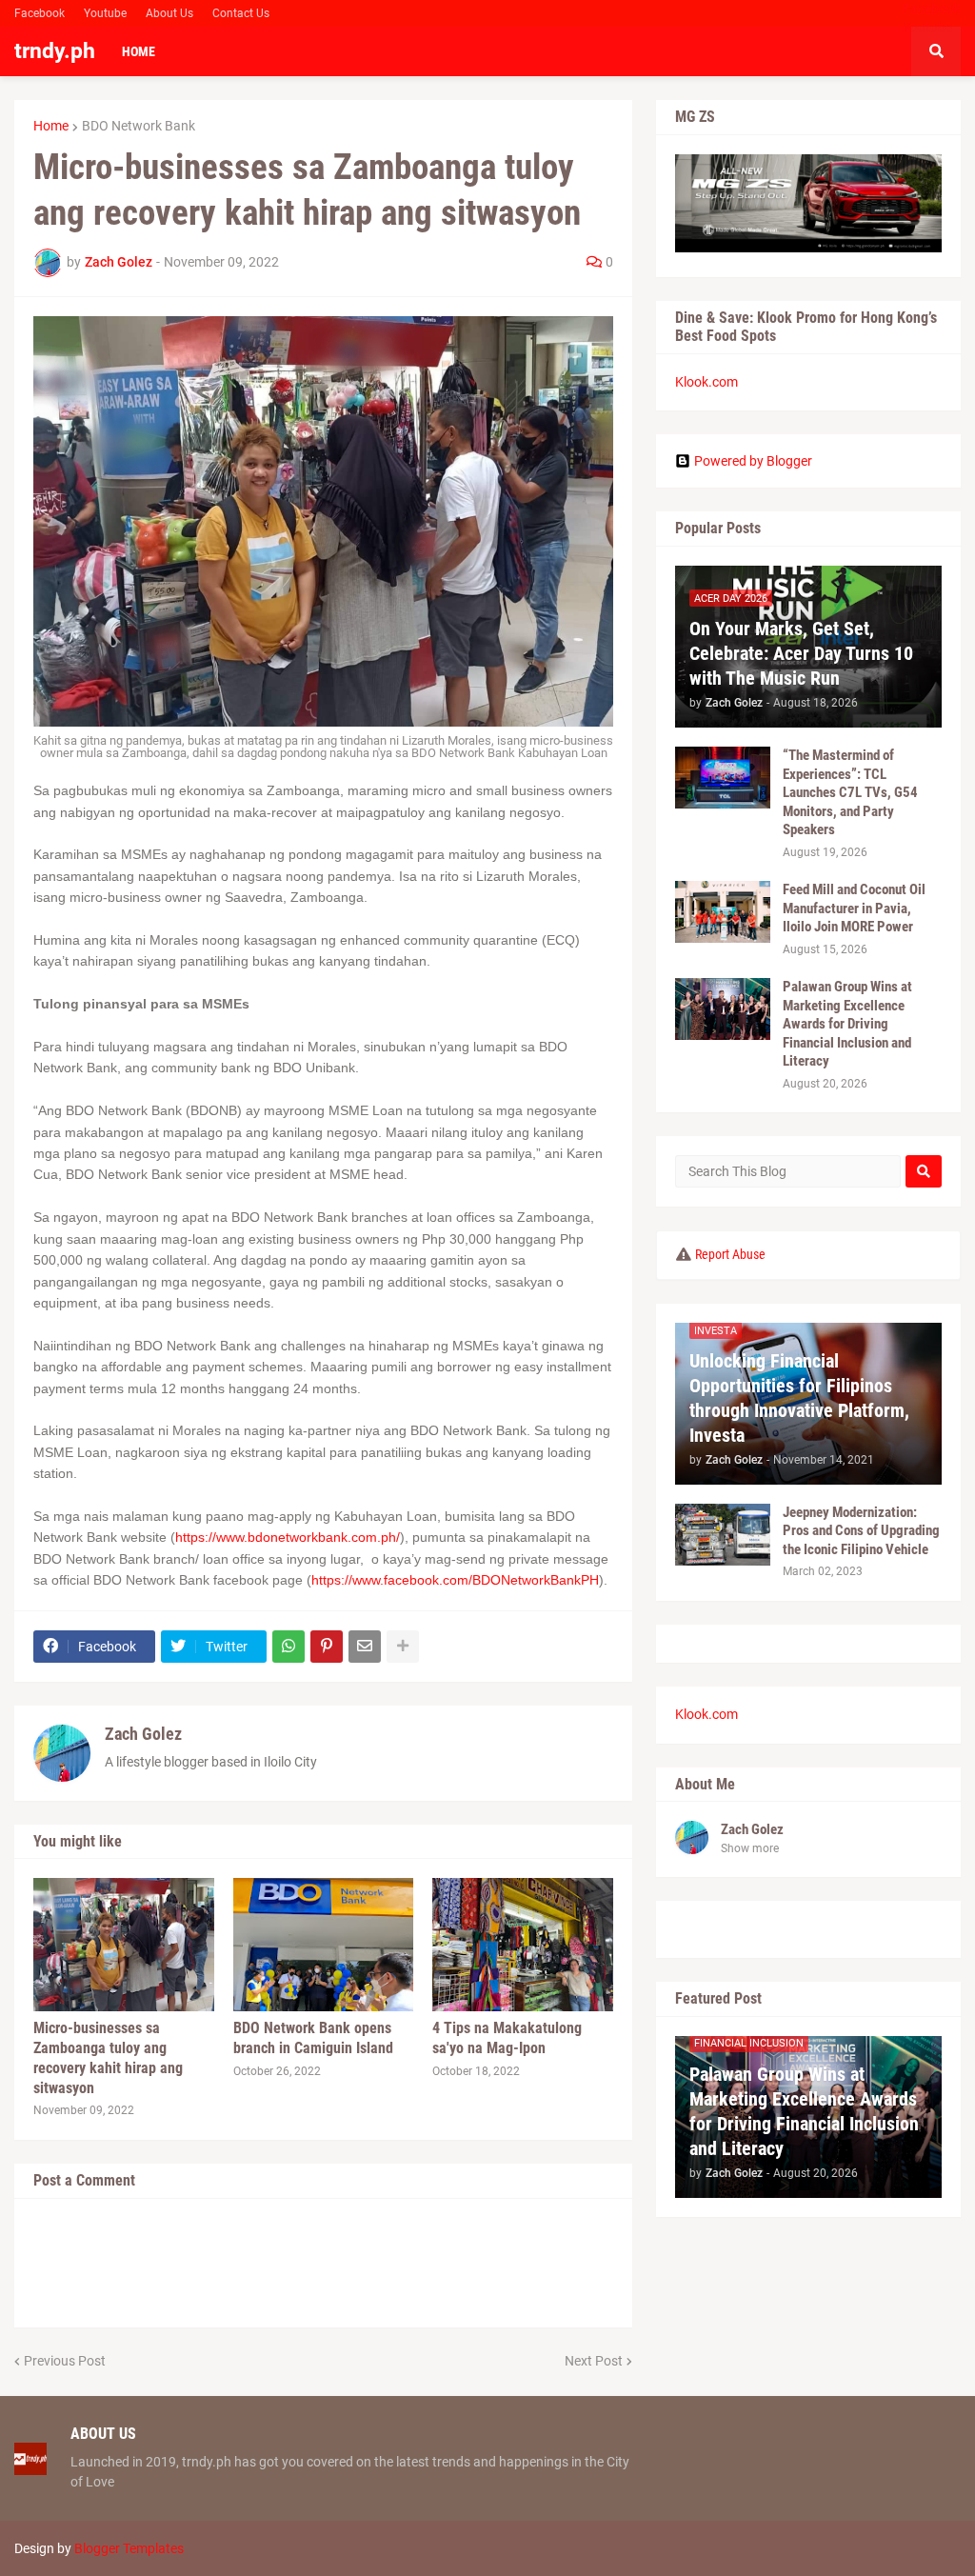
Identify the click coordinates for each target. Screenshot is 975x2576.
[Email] (365, 1647)
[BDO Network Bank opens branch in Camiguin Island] (324, 1945)
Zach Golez (143, 1734)
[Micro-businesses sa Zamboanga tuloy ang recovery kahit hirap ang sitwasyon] (124, 1945)
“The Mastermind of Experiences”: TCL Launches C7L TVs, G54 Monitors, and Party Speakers (850, 792)
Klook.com (706, 382)
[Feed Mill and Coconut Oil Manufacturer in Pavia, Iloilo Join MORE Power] (723, 912)
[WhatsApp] (289, 1647)
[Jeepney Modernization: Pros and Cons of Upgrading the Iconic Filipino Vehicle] (723, 1535)
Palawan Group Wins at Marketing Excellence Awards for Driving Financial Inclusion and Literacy (847, 1024)
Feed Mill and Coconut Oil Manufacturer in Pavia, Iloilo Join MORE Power (854, 908)
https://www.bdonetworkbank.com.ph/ (288, 1537)
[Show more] (403, 1647)
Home (51, 126)
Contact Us (241, 13)
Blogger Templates (129, 2548)
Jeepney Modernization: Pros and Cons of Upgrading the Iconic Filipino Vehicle (861, 1531)
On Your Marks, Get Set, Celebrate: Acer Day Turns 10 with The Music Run (801, 653)
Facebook (40, 13)
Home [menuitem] (139, 51)
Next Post (594, 2361)
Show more (750, 1848)
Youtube (105, 13)
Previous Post (65, 2361)
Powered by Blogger (753, 461)
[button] (936, 51)
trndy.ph (55, 51)
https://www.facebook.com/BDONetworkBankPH (455, 1580)
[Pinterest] (327, 1647)
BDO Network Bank (139, 126)
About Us (169, 13)
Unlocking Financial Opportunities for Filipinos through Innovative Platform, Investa (799, 1398)
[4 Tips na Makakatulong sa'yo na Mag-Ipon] (523, 1945)
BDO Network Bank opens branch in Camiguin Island (313, 2038)
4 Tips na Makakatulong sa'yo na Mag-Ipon (507, 2038)
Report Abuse (730, 1254)
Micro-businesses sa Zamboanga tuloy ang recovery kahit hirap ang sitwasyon (108, 2057)
